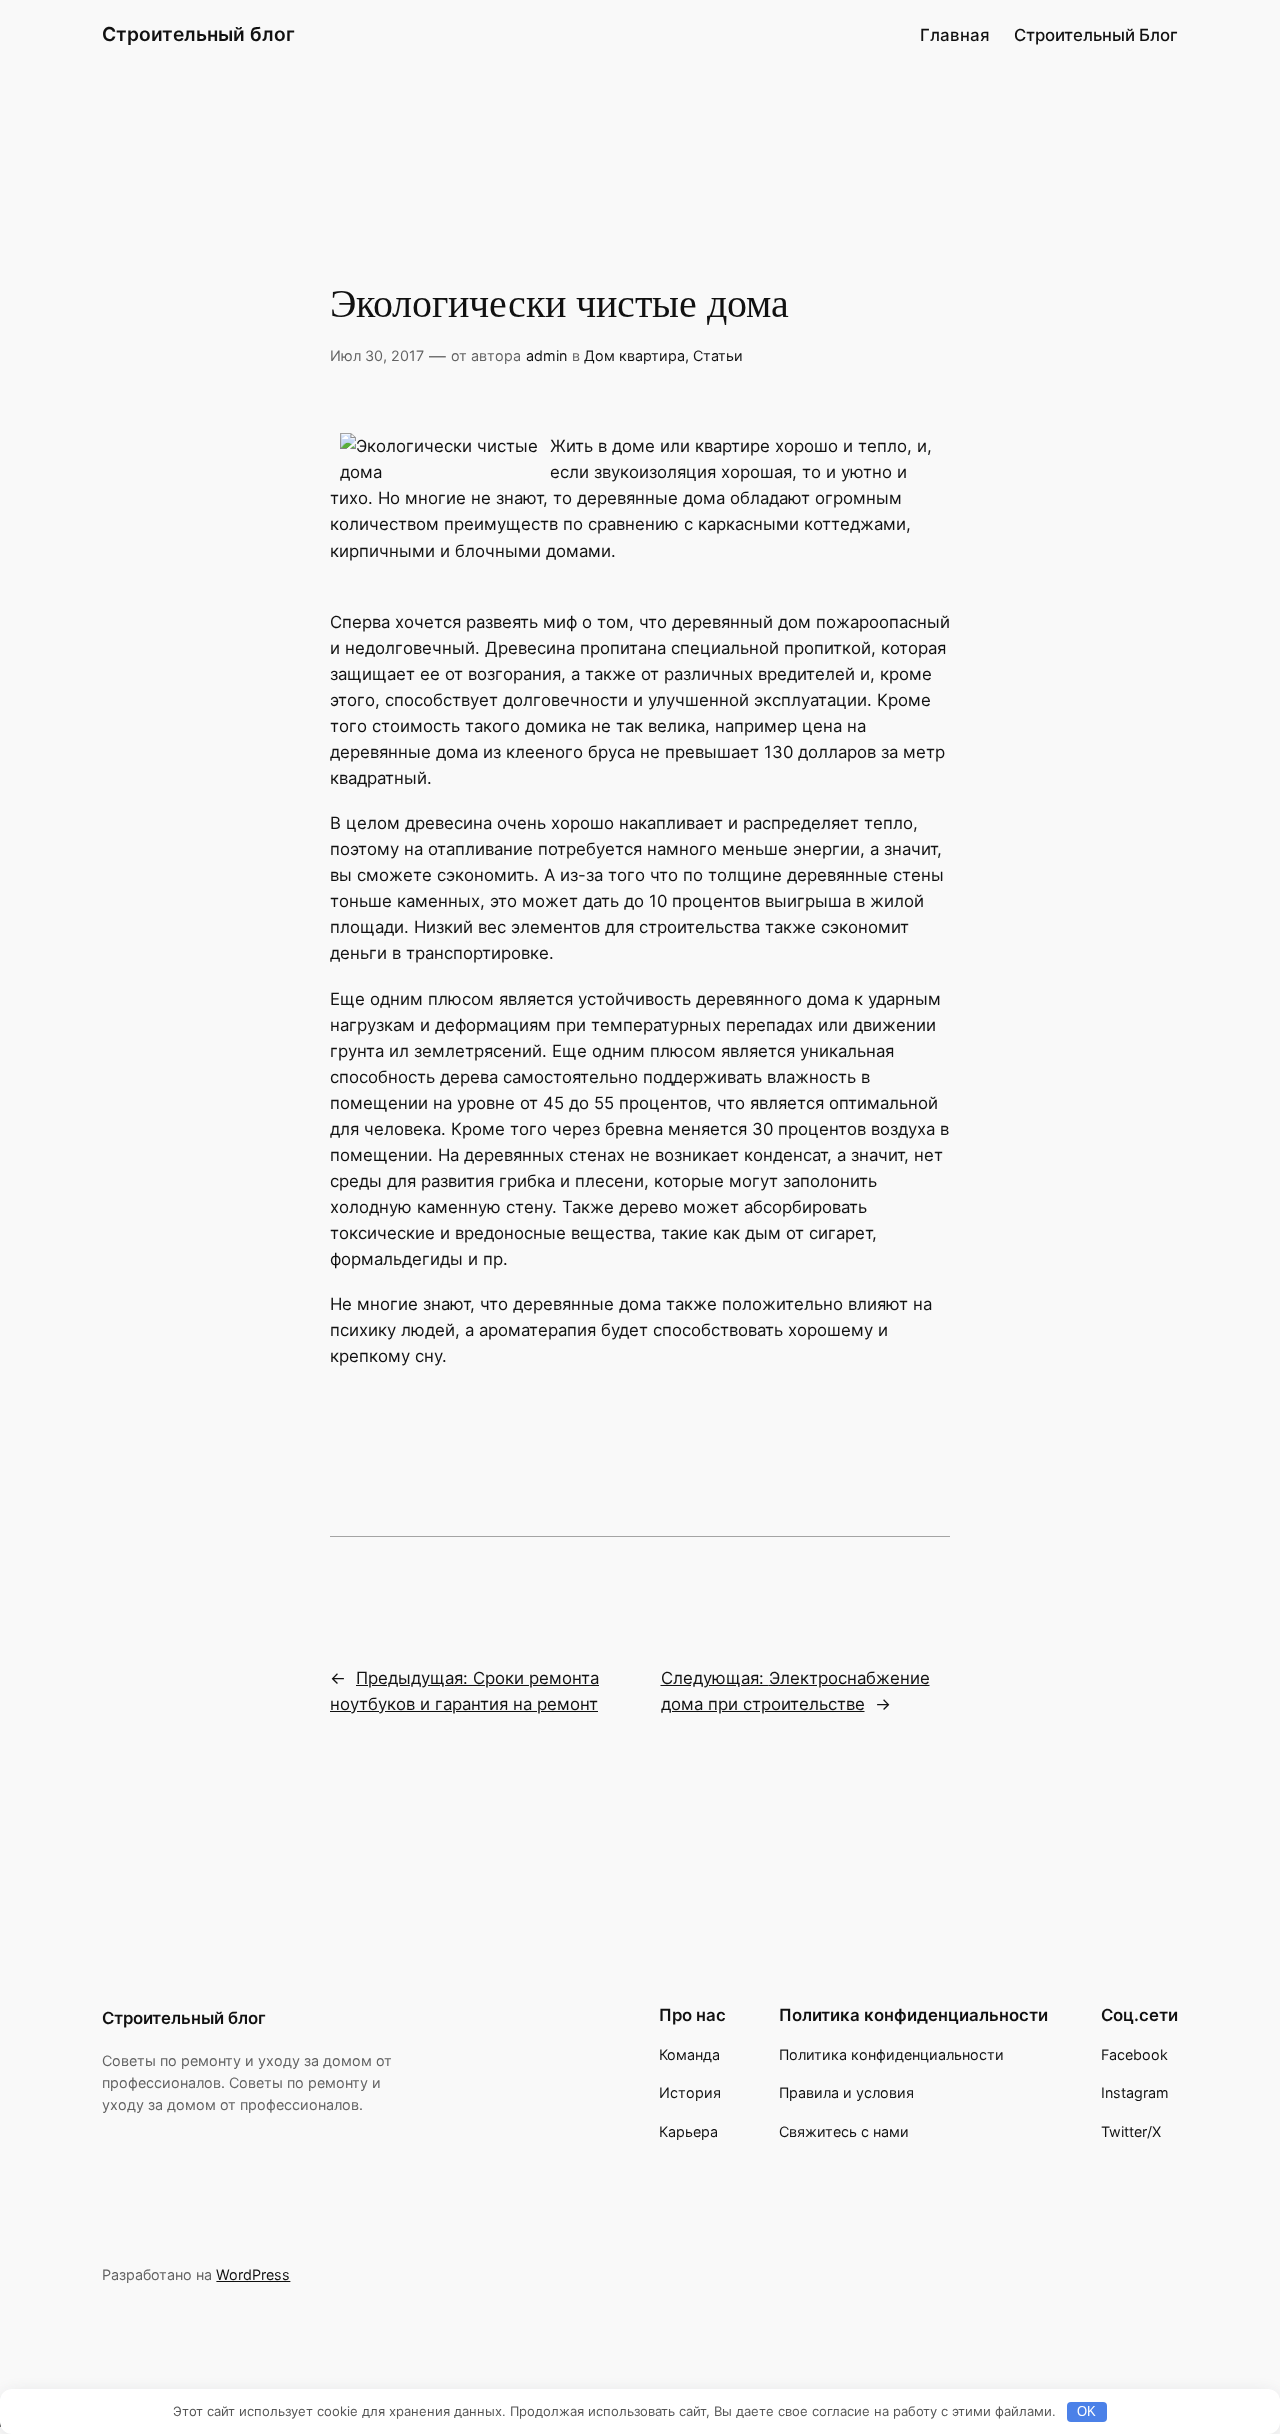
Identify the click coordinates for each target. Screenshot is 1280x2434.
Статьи (718, 355)
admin (546, 355)
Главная (955, 35)
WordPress (253, 2274)
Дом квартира (634, 355)
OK (1086, 2411)
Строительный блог (198, 34)
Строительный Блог (1096, 35)
